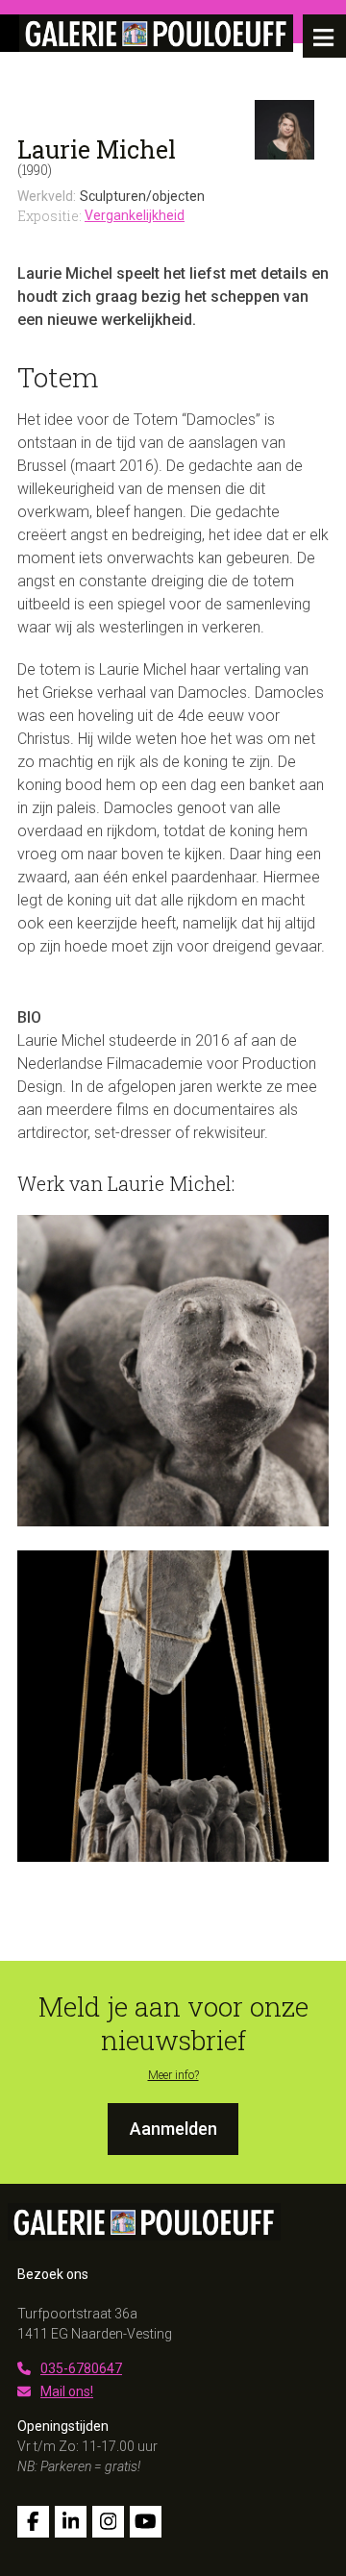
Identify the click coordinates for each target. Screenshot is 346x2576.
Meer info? (173, 2075)
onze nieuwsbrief (205, 2023)
